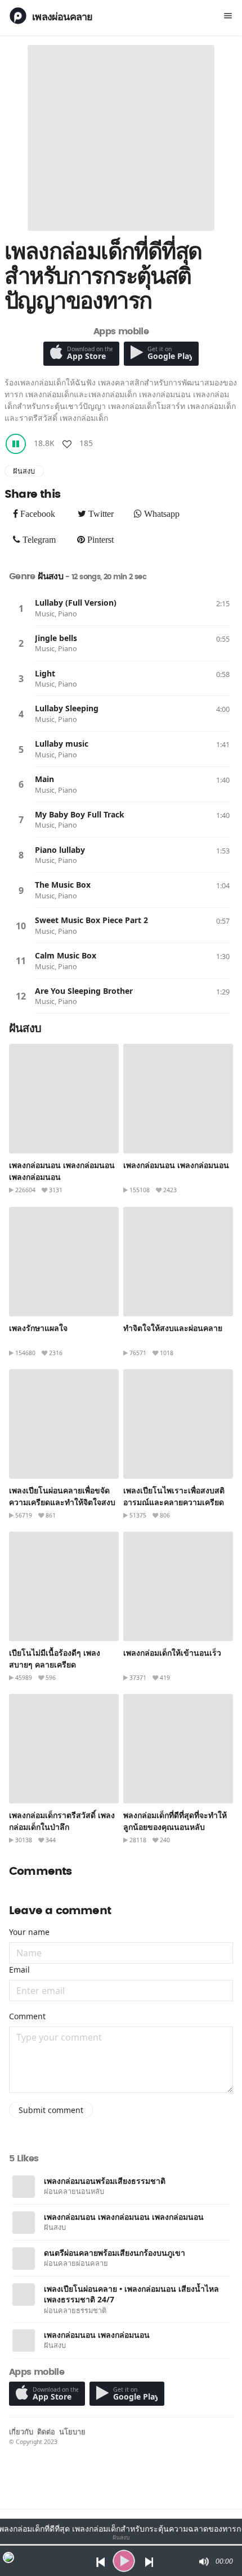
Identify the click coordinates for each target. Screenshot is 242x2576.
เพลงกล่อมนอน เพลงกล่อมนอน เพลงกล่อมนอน (124, 2217)
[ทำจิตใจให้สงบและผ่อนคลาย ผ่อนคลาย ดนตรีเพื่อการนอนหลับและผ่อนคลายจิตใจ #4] (178, 1262)
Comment (27, 2016)
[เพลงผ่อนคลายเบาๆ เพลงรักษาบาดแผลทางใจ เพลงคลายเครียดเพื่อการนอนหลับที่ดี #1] (64, 1262)
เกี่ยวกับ (21, 2432)
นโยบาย (72, 2432)
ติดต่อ (46, 2432)
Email (19, 1970)
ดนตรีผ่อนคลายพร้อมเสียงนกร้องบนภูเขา (115, 2253)
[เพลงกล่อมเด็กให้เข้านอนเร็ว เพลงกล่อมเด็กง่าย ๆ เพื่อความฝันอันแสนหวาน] (178, 1586)
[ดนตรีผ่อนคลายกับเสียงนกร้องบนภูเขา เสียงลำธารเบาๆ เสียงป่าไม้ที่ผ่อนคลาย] (24, 2259)
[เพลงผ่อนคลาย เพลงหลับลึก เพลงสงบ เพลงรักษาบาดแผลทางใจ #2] (178, 1099)
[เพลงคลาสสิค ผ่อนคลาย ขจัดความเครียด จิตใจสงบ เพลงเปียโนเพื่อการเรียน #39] (64, 1424)
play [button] (124, 2561)
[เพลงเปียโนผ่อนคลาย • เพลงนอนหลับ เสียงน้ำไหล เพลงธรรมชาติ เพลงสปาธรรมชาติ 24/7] (24, 2295)
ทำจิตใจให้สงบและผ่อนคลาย (173, 1328)
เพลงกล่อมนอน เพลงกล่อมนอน (176, 1165)
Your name (29, 1932)
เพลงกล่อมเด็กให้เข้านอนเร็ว (172, 1653)
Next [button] (150, 2561)
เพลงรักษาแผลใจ (38, 1328)
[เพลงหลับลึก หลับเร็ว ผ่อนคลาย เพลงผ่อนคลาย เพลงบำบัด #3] (64, 1099)
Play (21, 608)
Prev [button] (98, 2561)
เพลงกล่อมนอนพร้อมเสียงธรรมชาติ (105, 2181)
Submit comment (51, 2110)
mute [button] (203, 2561)
